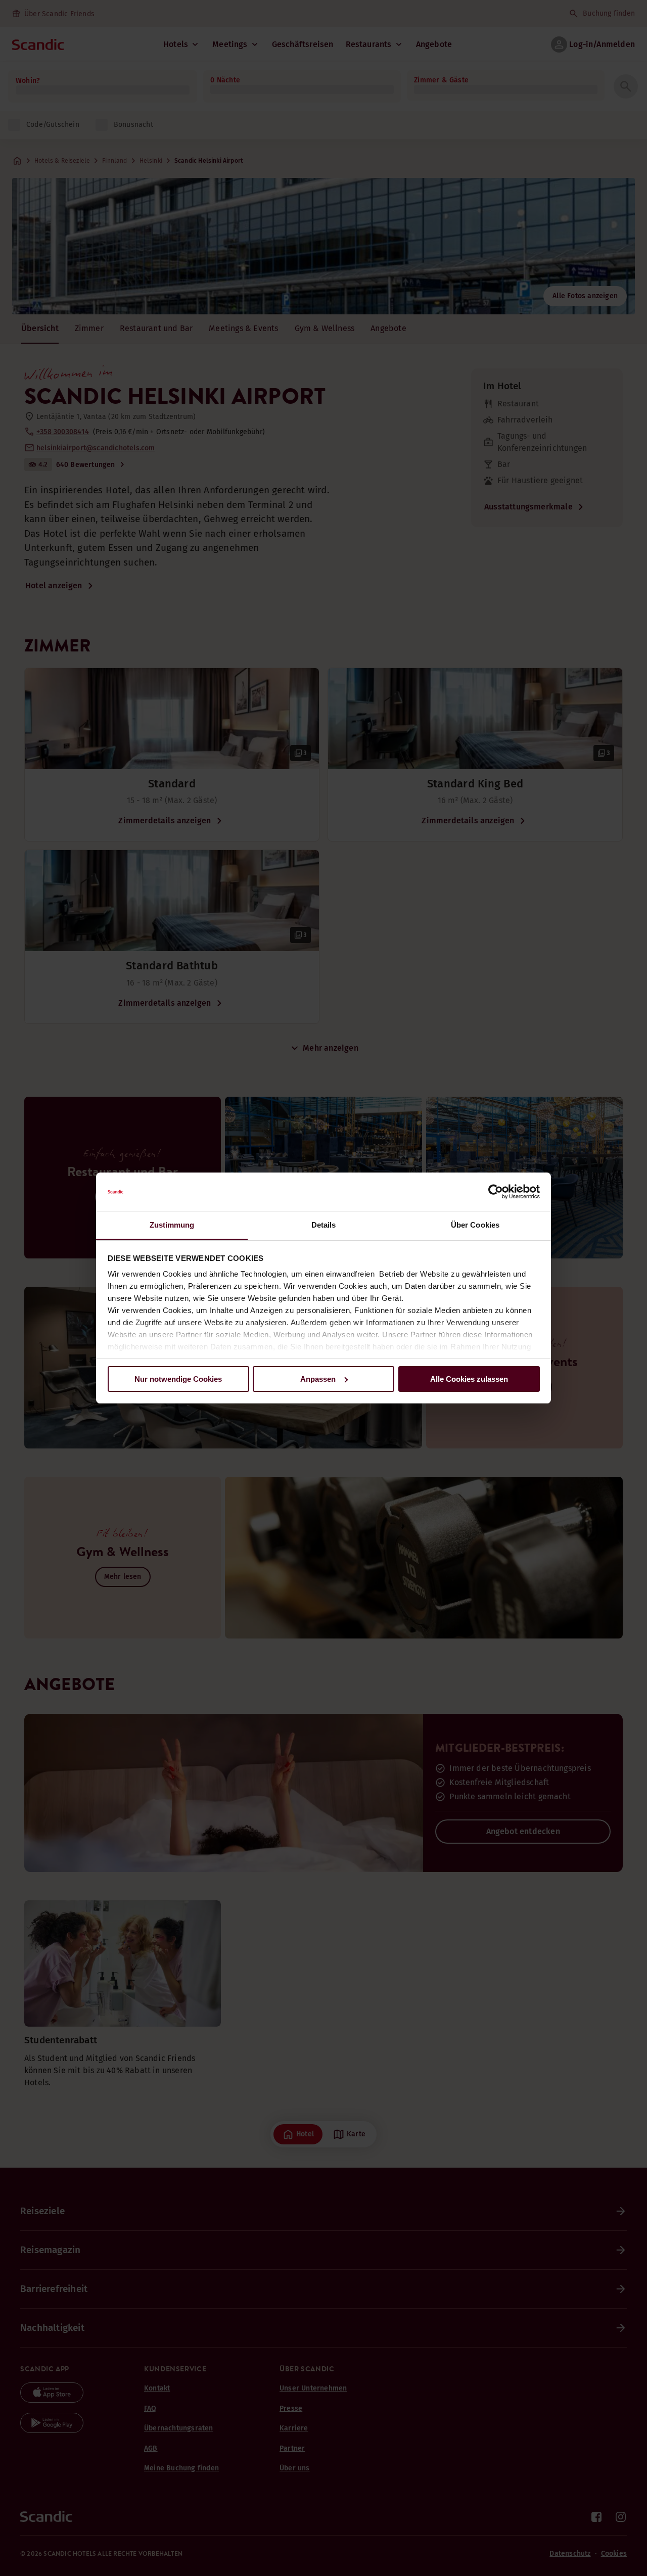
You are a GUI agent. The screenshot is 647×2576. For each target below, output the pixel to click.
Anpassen (318, 1379)
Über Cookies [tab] (475, 1225)
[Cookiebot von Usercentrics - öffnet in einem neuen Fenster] (496, 1192)
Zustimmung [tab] (172, 1225)
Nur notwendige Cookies (178, 1379)
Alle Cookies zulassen (469, 1379)
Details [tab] (324, 1225)
